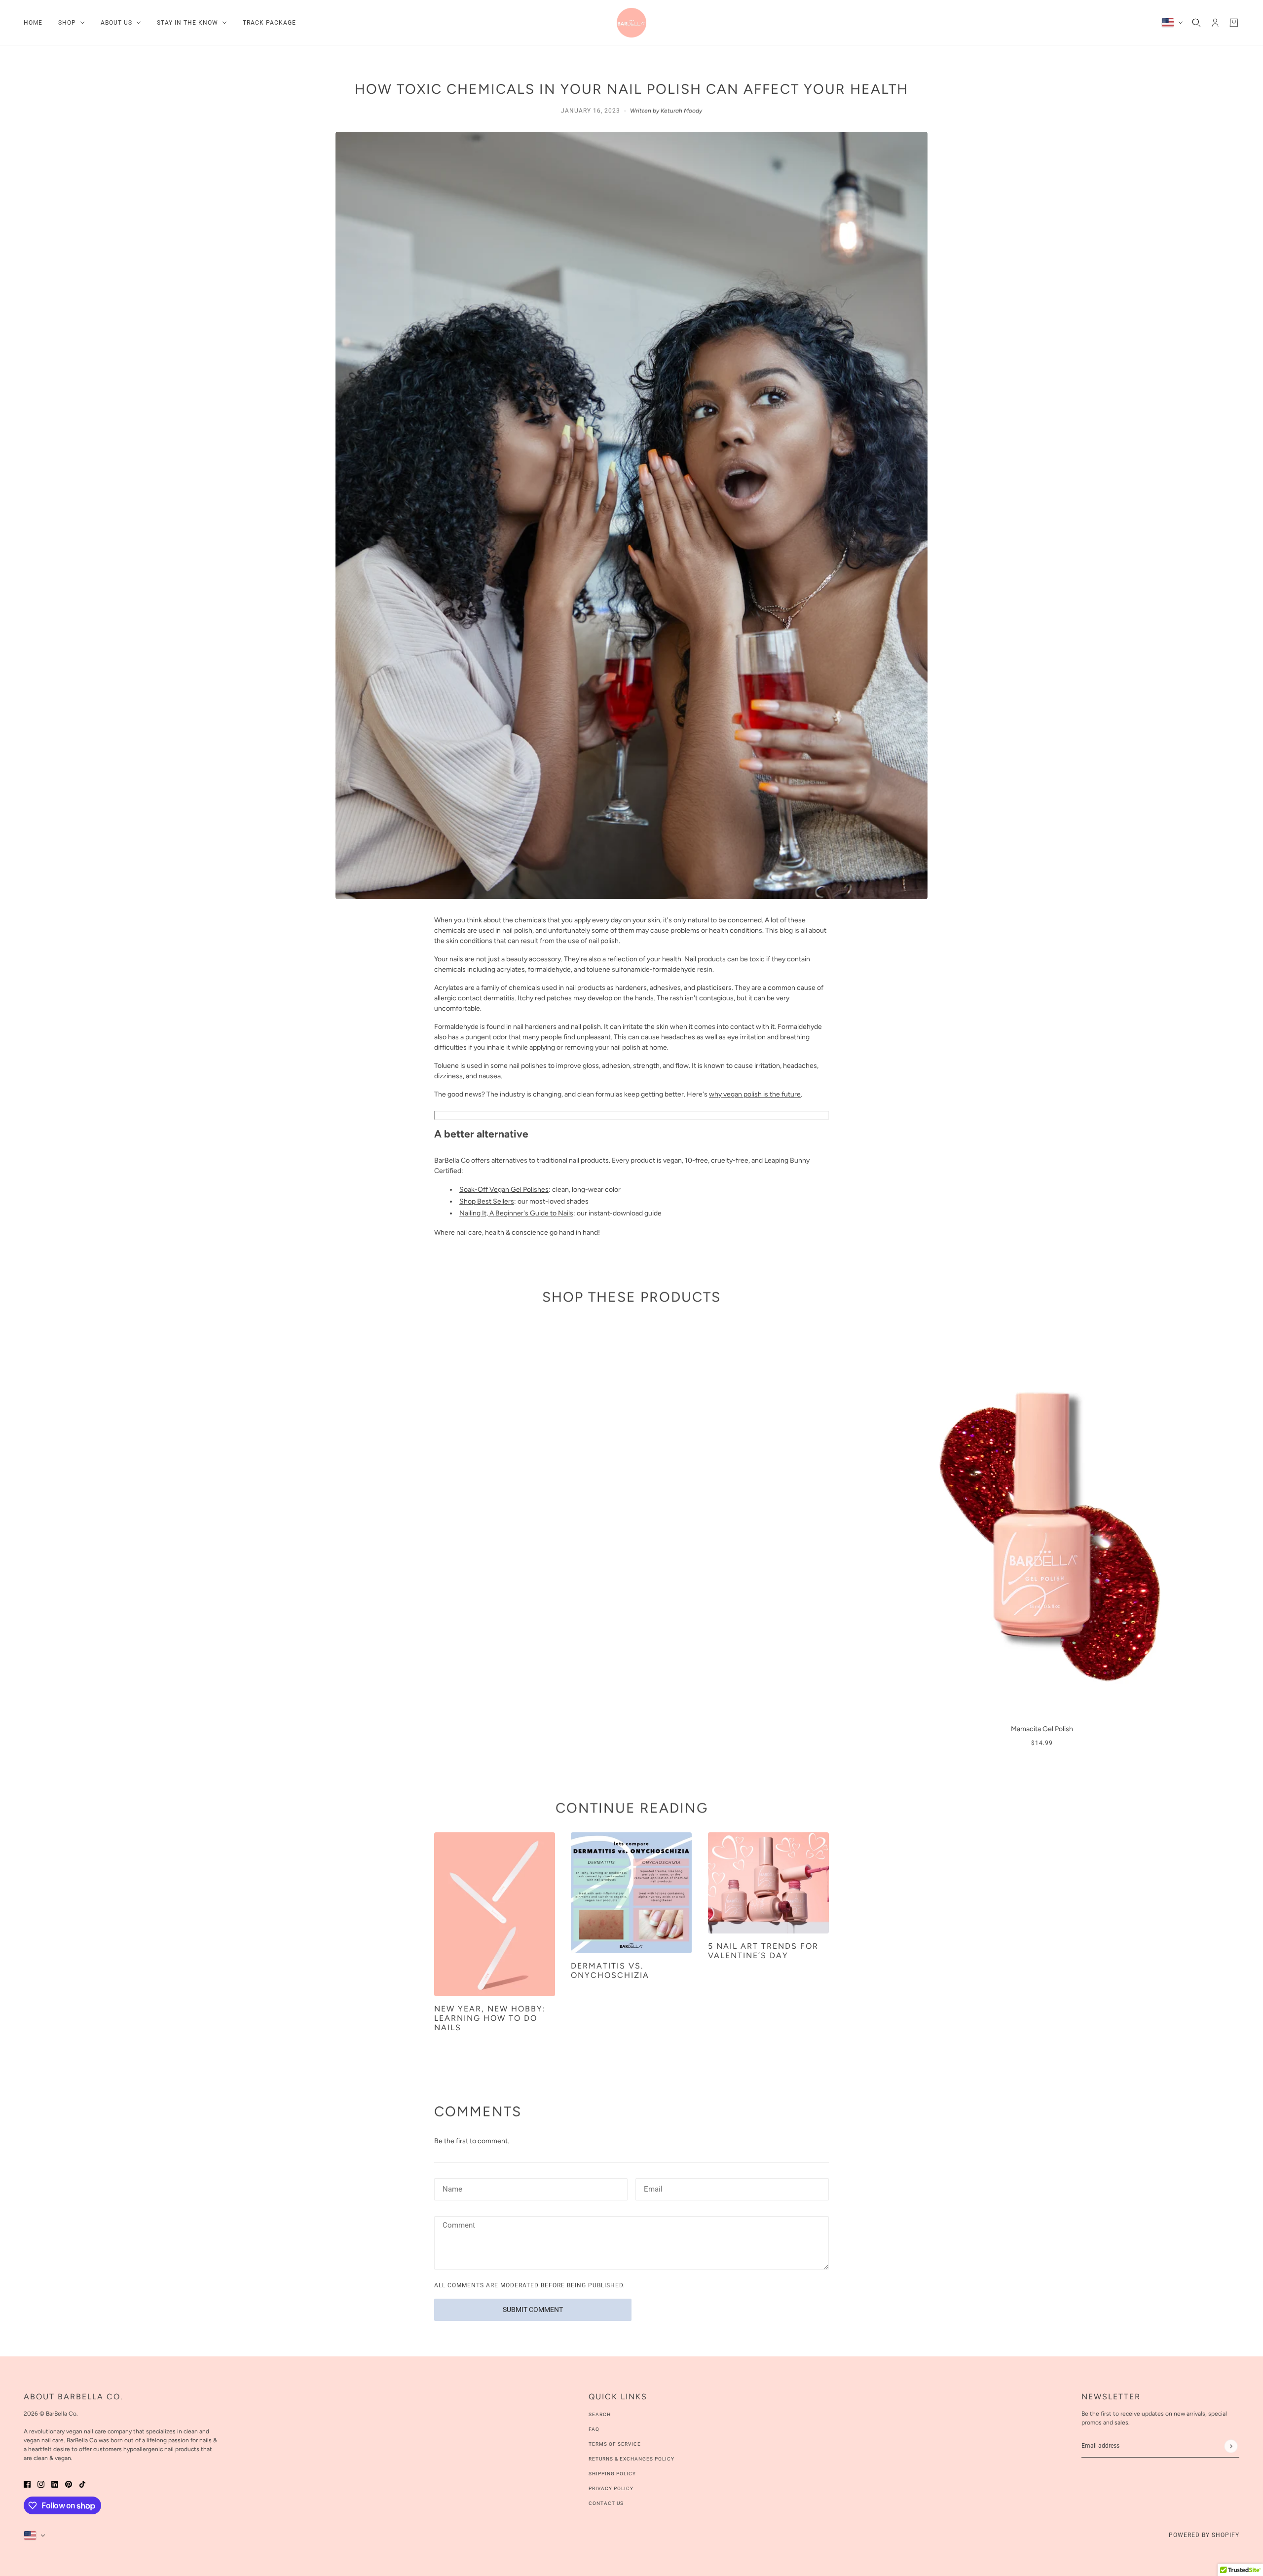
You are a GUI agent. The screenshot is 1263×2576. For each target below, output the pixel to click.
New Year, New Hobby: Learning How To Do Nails (490, 2018)
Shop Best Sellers (487, 1201)
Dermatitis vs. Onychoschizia (610, 1970)
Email (653, 2188)
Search (600, 2414)
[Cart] (1234, 23)
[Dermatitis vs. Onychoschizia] (631, 1893)
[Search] (1196, 23)
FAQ (594, 2429)
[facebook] (27, 2483)
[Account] (1215, 23)
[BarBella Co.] (631, 23)
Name (451, 2188)
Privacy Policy (611, 2488)
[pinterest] (69, 2483)
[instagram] (41, 2483)
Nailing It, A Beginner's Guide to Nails (516, 1213)
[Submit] (1231, 2446)
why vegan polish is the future (755, 1094)
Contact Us (606, 2503)
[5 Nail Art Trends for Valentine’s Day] (768, 1883)
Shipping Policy (612, 2474)
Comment (458, 2226)
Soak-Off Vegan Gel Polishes (504, 1190)
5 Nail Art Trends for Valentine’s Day (763, 1951)
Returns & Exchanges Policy (631, 2459)
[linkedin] (55, 2483)
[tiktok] (82, 2483)
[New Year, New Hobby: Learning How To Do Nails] (495, 1914)
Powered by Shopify (1204, 2535)
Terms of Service (615, 2444)
